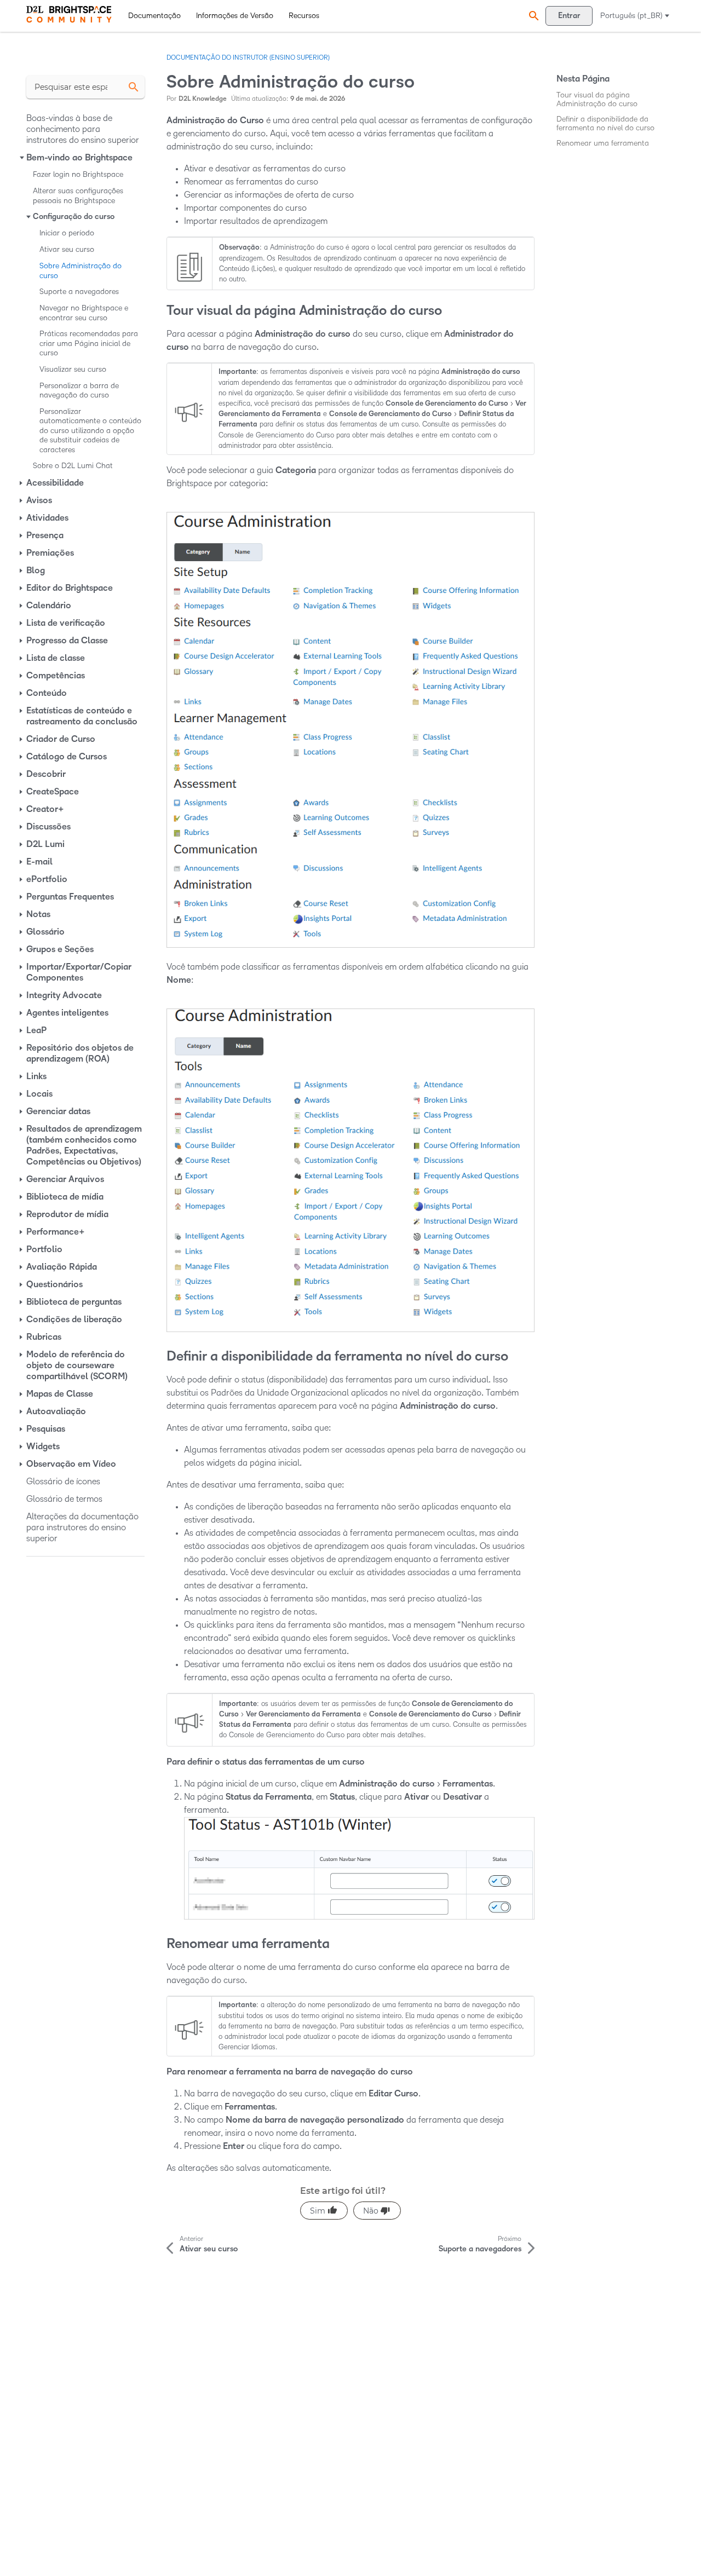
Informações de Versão (235, 16)
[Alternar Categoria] (22, 158)
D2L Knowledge (203, 99)
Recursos (304, 16)
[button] (532, 16)
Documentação (154, 16)
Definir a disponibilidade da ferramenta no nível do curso (605, 123)
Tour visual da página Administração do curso (597, 99)
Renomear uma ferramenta (603, 143)
